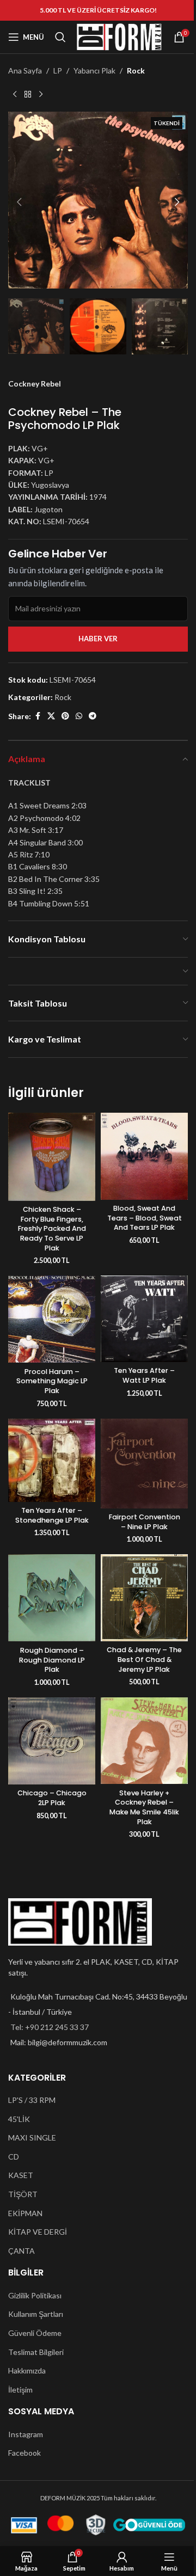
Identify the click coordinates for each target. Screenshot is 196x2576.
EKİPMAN (25, 2213)
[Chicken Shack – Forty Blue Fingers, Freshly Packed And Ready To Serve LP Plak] (52, 1157)
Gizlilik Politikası (35, 2295)
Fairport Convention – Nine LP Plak (145, 1522)
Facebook (24, 2453)
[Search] (60, 37)
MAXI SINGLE (32, 2138)
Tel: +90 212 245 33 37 (50, 2027)
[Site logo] (119, 36)
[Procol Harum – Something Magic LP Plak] (52, 1319)
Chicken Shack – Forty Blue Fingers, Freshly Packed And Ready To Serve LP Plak (52, 1229)
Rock (136, 70)
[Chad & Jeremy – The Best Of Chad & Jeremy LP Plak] (144, 1597)
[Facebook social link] (38, 716)
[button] (19, 202)
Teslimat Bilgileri (36, 2352)
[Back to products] (28, 94)
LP (58, 70)
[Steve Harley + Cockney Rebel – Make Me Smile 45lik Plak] (144, 1741)
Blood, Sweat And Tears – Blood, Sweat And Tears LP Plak (145, 1218)
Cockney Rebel (35, 384)
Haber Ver (98, 639)
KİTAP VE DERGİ (38, 2232)
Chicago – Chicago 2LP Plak (52, 1798)
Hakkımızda (27, 2370)
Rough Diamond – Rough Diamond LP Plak (52, 1660)
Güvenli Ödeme (35, 2333)
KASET (21, 2175)
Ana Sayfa (25, 70)
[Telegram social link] (93, 716)
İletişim (20, 2390)
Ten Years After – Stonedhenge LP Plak (52, 1515)
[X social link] (51, 716)
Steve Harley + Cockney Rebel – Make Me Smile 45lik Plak (144, 1807)
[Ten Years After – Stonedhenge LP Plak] (52, 1460)
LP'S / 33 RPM (32, 2100)
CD (14, 2157)
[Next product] (41, 94)
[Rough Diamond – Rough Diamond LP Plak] (52, 1598)
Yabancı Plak (94, 70)
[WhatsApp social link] (79, 716)
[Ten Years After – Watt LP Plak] (144, 1319)
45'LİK (19, 2119)
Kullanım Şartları (36, 2314)
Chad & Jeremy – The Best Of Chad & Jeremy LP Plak (144, 1659)
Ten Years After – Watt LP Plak (144, 1375)
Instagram (26, 2434)
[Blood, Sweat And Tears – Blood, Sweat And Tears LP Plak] (144, 1156)
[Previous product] (15, 94)
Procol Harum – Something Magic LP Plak (52, 1381)
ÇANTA (22, 2251)
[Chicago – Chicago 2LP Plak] (52, 1741)
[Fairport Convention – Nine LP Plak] (144, 1464)
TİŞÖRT (23, 2194)
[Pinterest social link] (65, 716)
